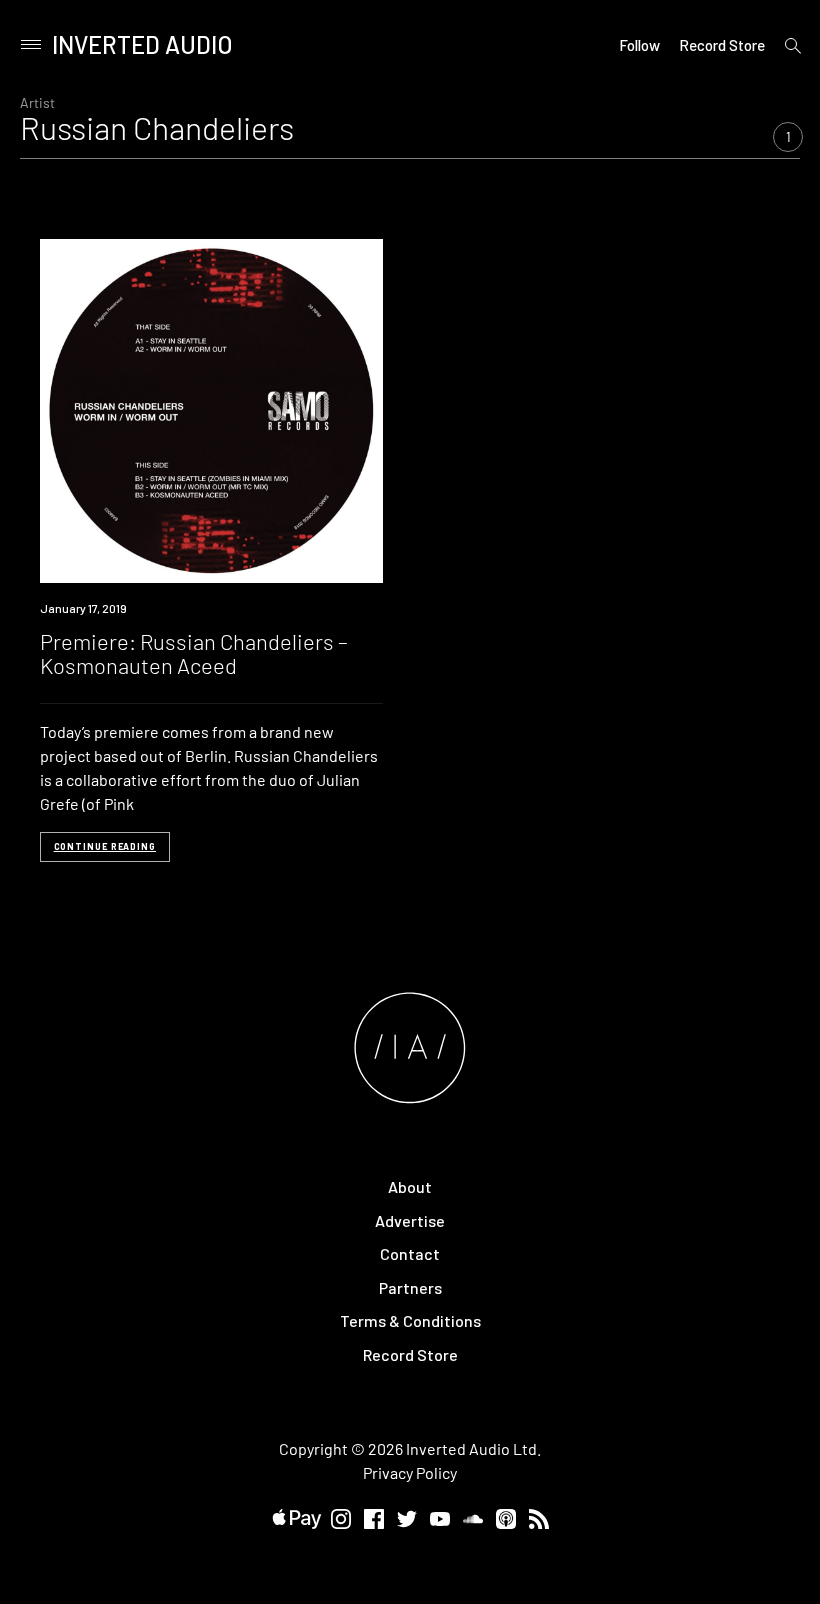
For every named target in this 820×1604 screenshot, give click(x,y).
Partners (410, 1287)
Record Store (722, 45)
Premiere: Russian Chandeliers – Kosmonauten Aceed (194, 653)
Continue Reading (105, 846)
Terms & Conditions (410, 1320)
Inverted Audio (142, 44)
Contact (410, 1253)
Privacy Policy (410, 1472)
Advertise (410, 1220)
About (410, 1186)
